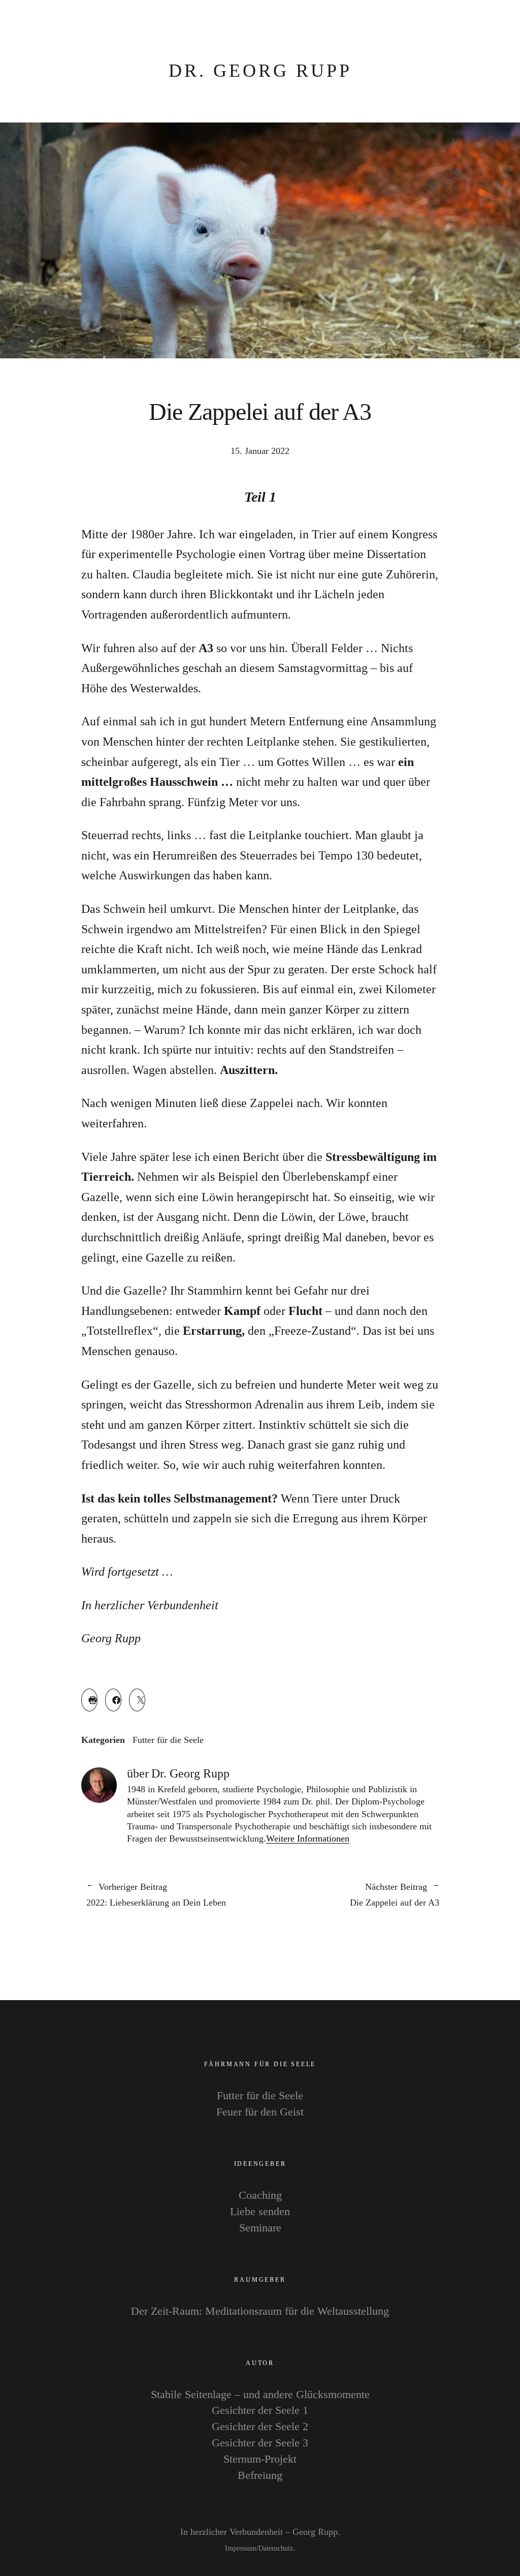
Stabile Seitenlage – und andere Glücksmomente (260, 2394)
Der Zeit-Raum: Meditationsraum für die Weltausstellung (260, 2311)
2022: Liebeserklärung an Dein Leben (156, 1895)
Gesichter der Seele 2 (260, 2426)
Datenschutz (276, 2548)
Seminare (260, 2228)
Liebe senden (260, 2211)
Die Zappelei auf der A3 (350, 1895)
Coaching (260, 2195)
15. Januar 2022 (260, 451)
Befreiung (260, 2475)
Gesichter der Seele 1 (260, 2410)
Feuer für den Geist (260, 2112)
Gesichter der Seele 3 (260, 2443)
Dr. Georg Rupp (260, 71)
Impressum (241, 2548)
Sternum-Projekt (260, 2459)
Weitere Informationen (308, 1838)
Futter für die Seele (168, 1740)
